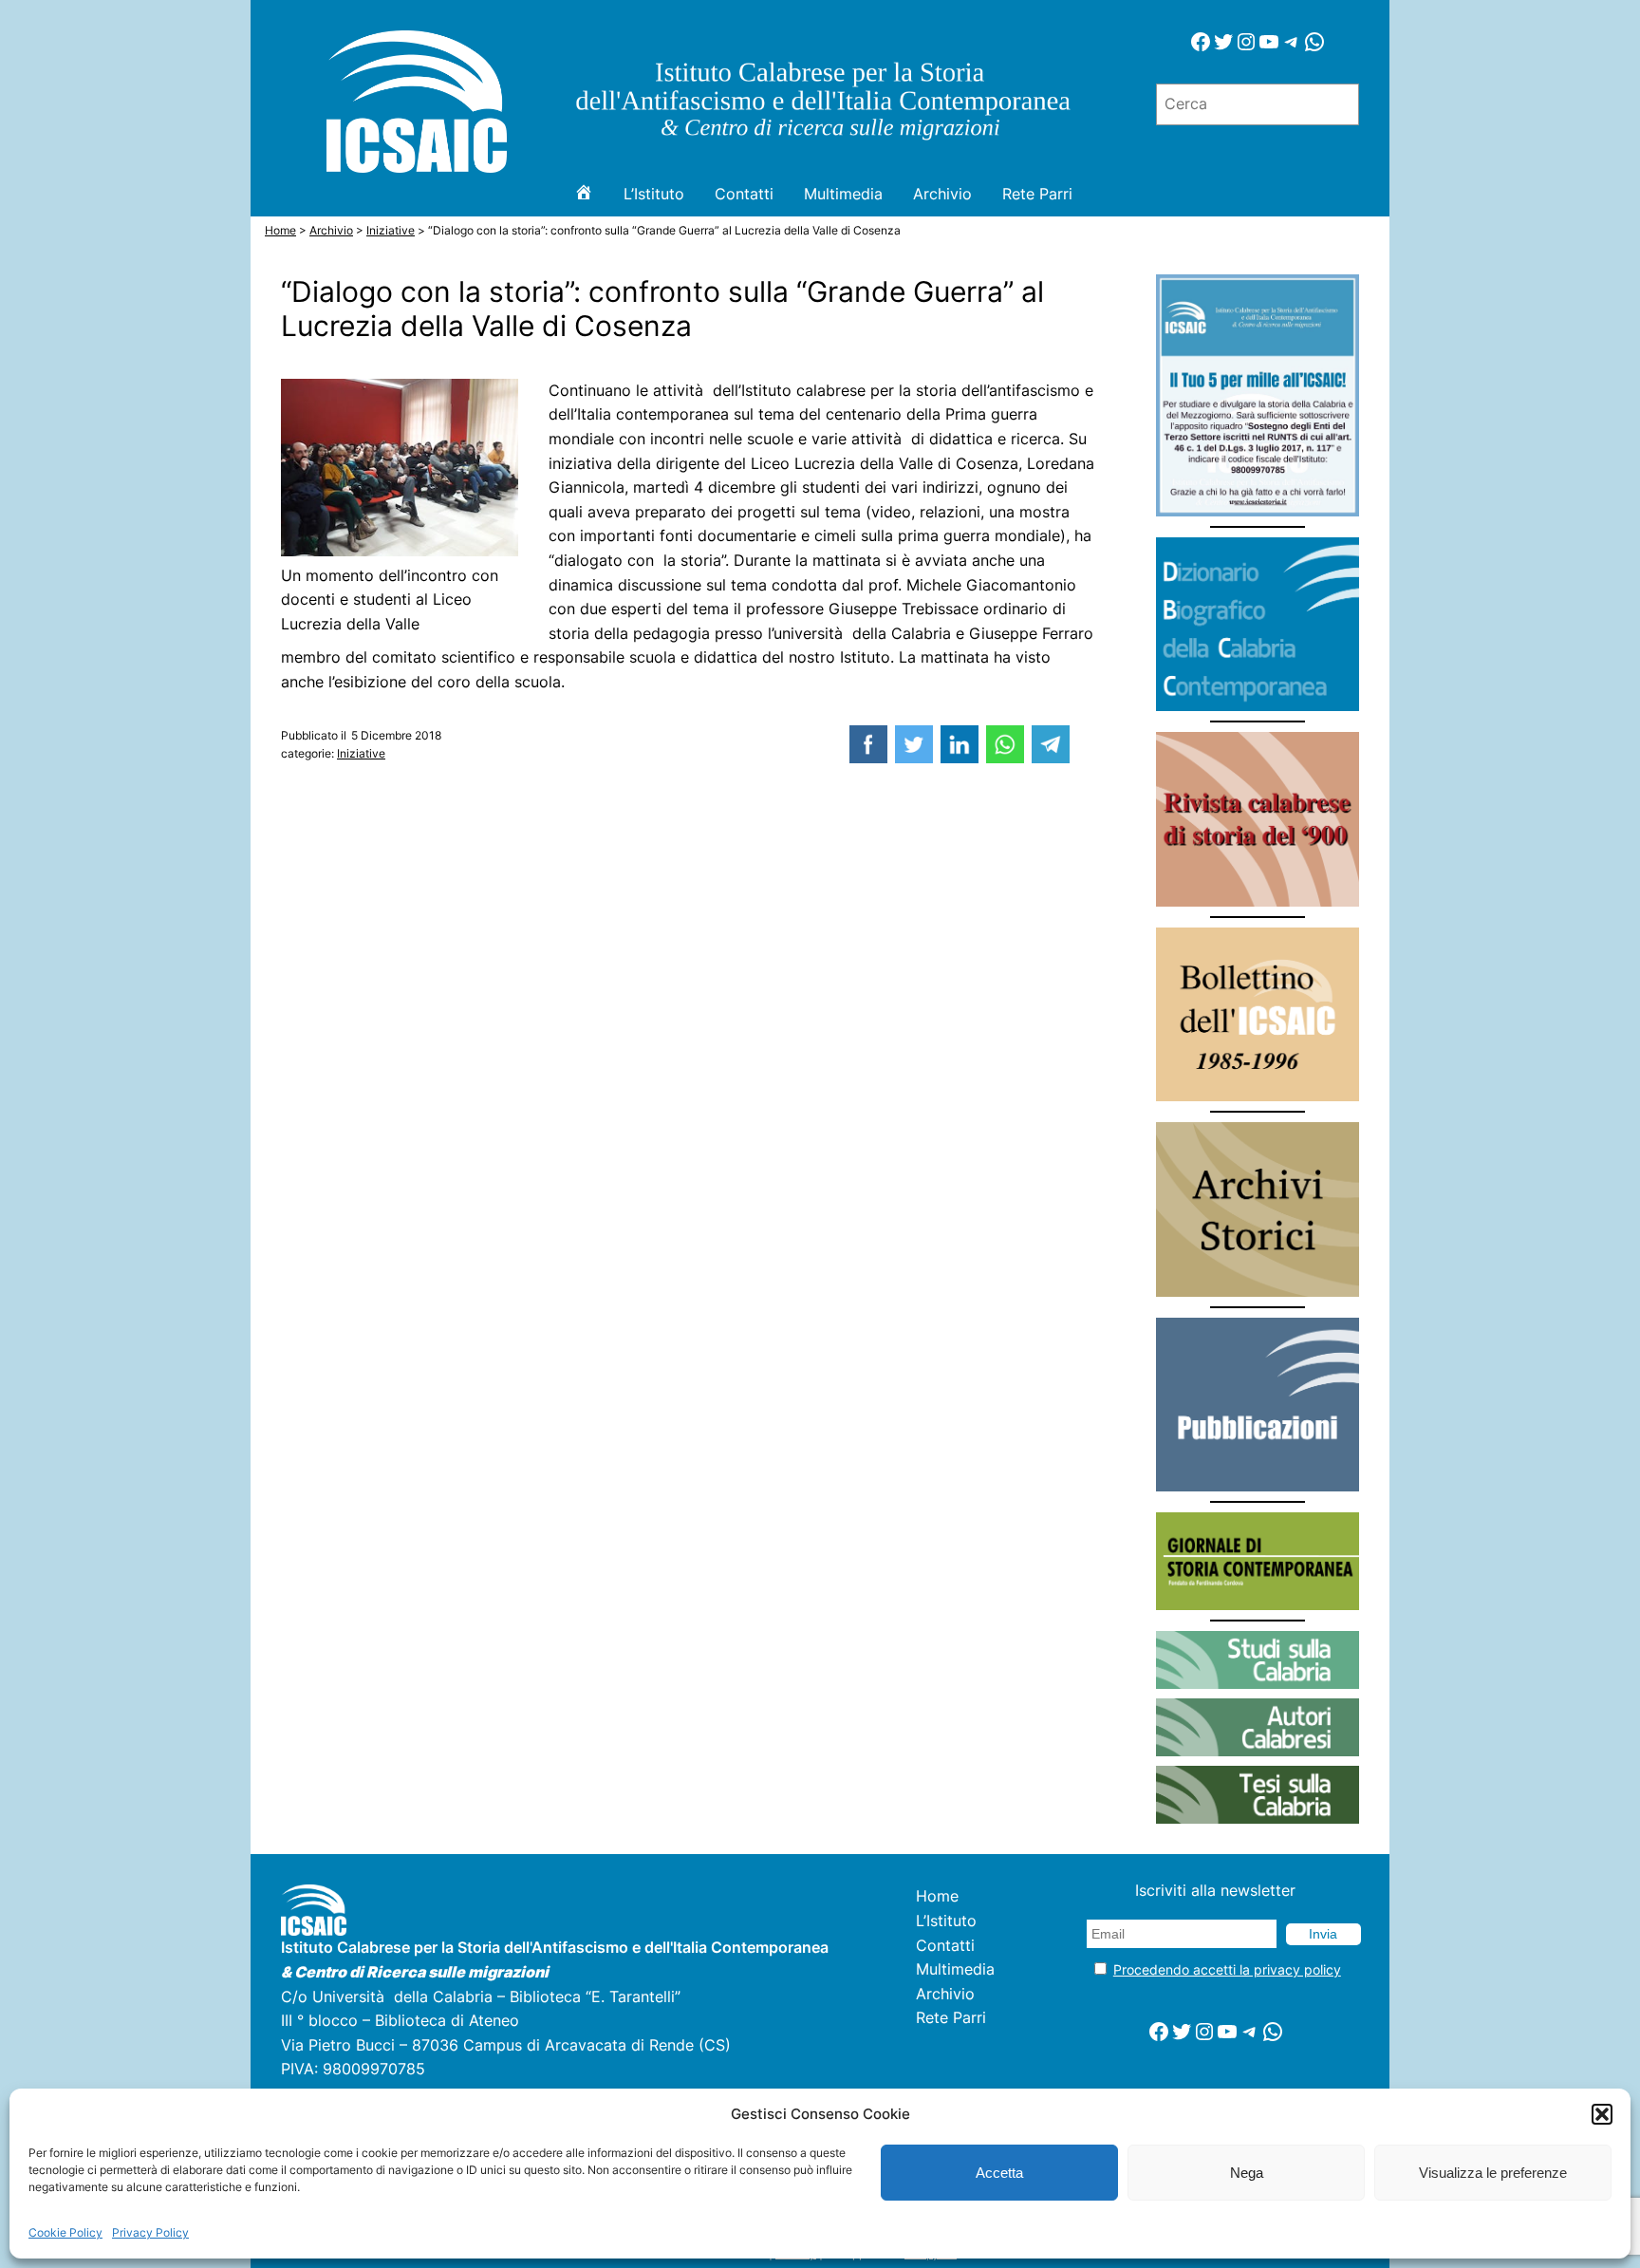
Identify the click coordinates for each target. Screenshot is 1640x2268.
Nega (1247, 2173)
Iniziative (361, 753)
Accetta (999, 2173)
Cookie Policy (65, 2232)
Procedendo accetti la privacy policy (1227, 1969)
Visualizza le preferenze (1493, 2173)
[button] (1602, 2114)
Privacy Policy (150, 2232)
